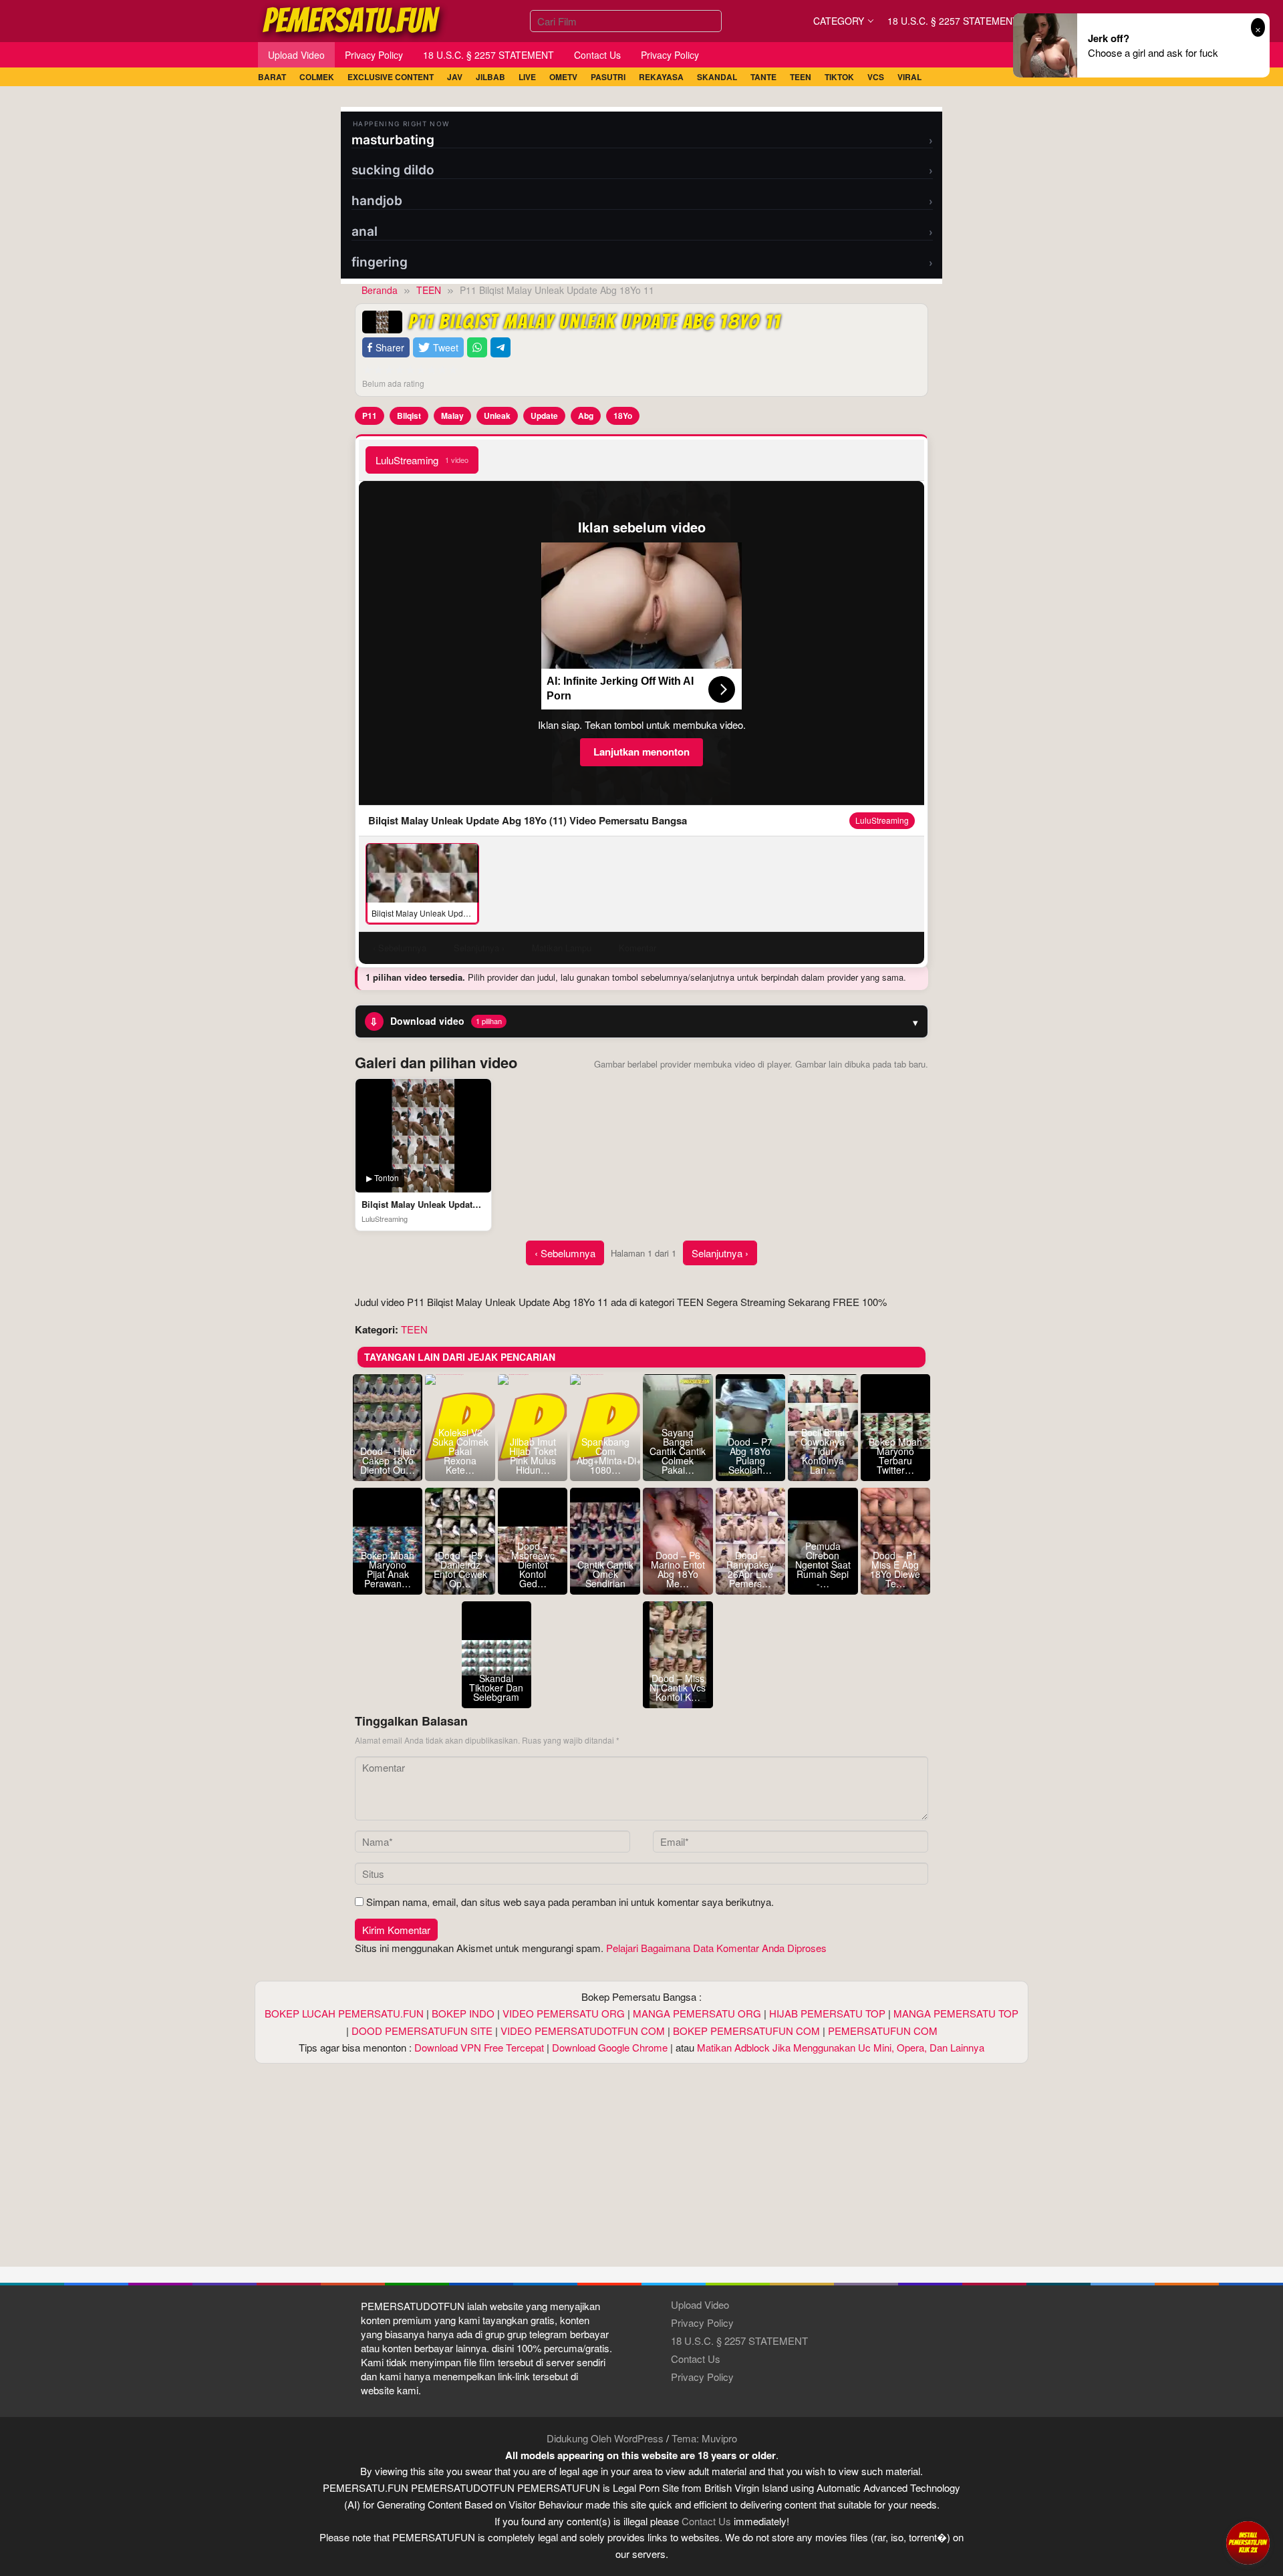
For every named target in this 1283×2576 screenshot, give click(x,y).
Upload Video (700, 2304)
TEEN (414, 1329)
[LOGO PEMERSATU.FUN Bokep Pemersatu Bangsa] (352, 19)
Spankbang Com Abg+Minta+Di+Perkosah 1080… (605, 1456)
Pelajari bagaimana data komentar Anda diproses (716, 1948)
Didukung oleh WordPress (605, 2438)
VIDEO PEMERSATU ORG (564, 2013)
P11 (370, 416)
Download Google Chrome (610, 2047)
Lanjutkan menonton (641, 752)
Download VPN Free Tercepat (479, 2047)
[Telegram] (501, 348)
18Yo (623, 416)
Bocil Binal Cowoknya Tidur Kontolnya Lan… (823, 1451)
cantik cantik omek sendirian (605, 1574)
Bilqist (409, 416)
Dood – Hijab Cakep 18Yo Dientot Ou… (388, 1460)
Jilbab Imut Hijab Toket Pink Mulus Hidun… (533, 1456)
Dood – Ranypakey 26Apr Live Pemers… (750, 1569)
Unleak (497, 416)
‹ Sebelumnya (565, 1253)
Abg (586, 416)
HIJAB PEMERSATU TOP (827, 2013)
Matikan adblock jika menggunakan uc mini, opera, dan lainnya (841, 2047)
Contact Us (696, 2359)
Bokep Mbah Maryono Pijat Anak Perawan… (388, 1569)
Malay (452, 416)
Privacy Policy (702, 2322)
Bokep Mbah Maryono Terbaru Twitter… (895, 1456)
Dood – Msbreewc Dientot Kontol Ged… (533, 1565)
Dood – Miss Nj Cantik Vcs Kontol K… (678, 1687)
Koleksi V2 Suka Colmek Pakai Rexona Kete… (460, 1451)
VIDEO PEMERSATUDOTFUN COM (583, 2031)
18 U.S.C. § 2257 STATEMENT (739, 2341)
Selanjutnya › (720, 1253)
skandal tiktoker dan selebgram (496, 1687)
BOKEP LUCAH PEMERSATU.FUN (344, 2013)
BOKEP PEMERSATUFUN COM (746, 2031)
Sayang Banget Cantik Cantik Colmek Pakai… (678, 1451)
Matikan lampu (562, 948)
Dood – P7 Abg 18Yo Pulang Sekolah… (750, 1456)
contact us (706, 2521)
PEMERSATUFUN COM (883, 2031)
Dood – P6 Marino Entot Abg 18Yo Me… (678, 1569)
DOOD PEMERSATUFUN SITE (422, 2031)
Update (544, 416)
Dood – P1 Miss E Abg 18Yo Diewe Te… (895, 1569)
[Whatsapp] (477, 348)
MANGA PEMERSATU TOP (956, 2013)
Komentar (637, 948)
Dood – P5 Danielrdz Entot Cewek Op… (460, 1569)
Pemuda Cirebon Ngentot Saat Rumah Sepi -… (823, 1565)
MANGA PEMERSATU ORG (697, 2013)
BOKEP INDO (463, 2013)
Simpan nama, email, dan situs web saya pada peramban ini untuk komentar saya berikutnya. (570, 1902)
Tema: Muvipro (704, 2438)
